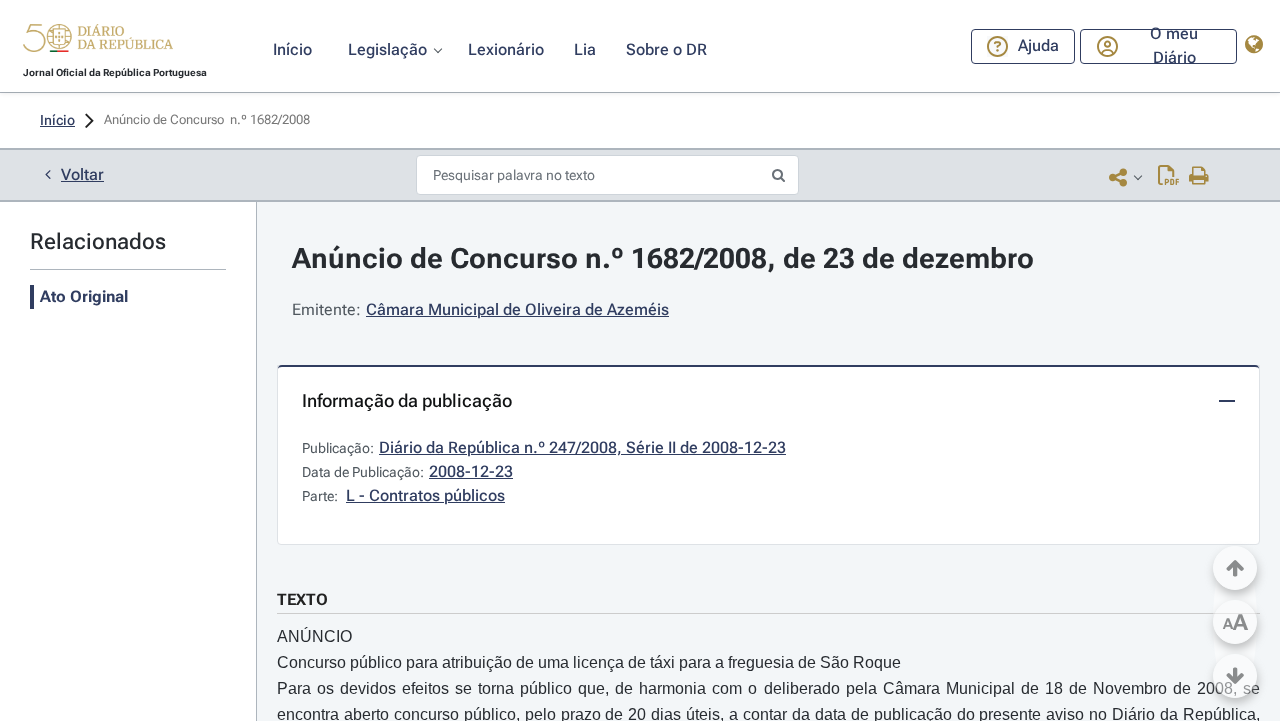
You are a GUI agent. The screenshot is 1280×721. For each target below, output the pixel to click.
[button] (98, 41)
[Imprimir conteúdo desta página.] (1199, 177)
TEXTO (302, 599)
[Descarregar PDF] (1168, 177)
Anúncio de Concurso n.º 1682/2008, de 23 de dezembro (663, 258)
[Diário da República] (98, 42)
